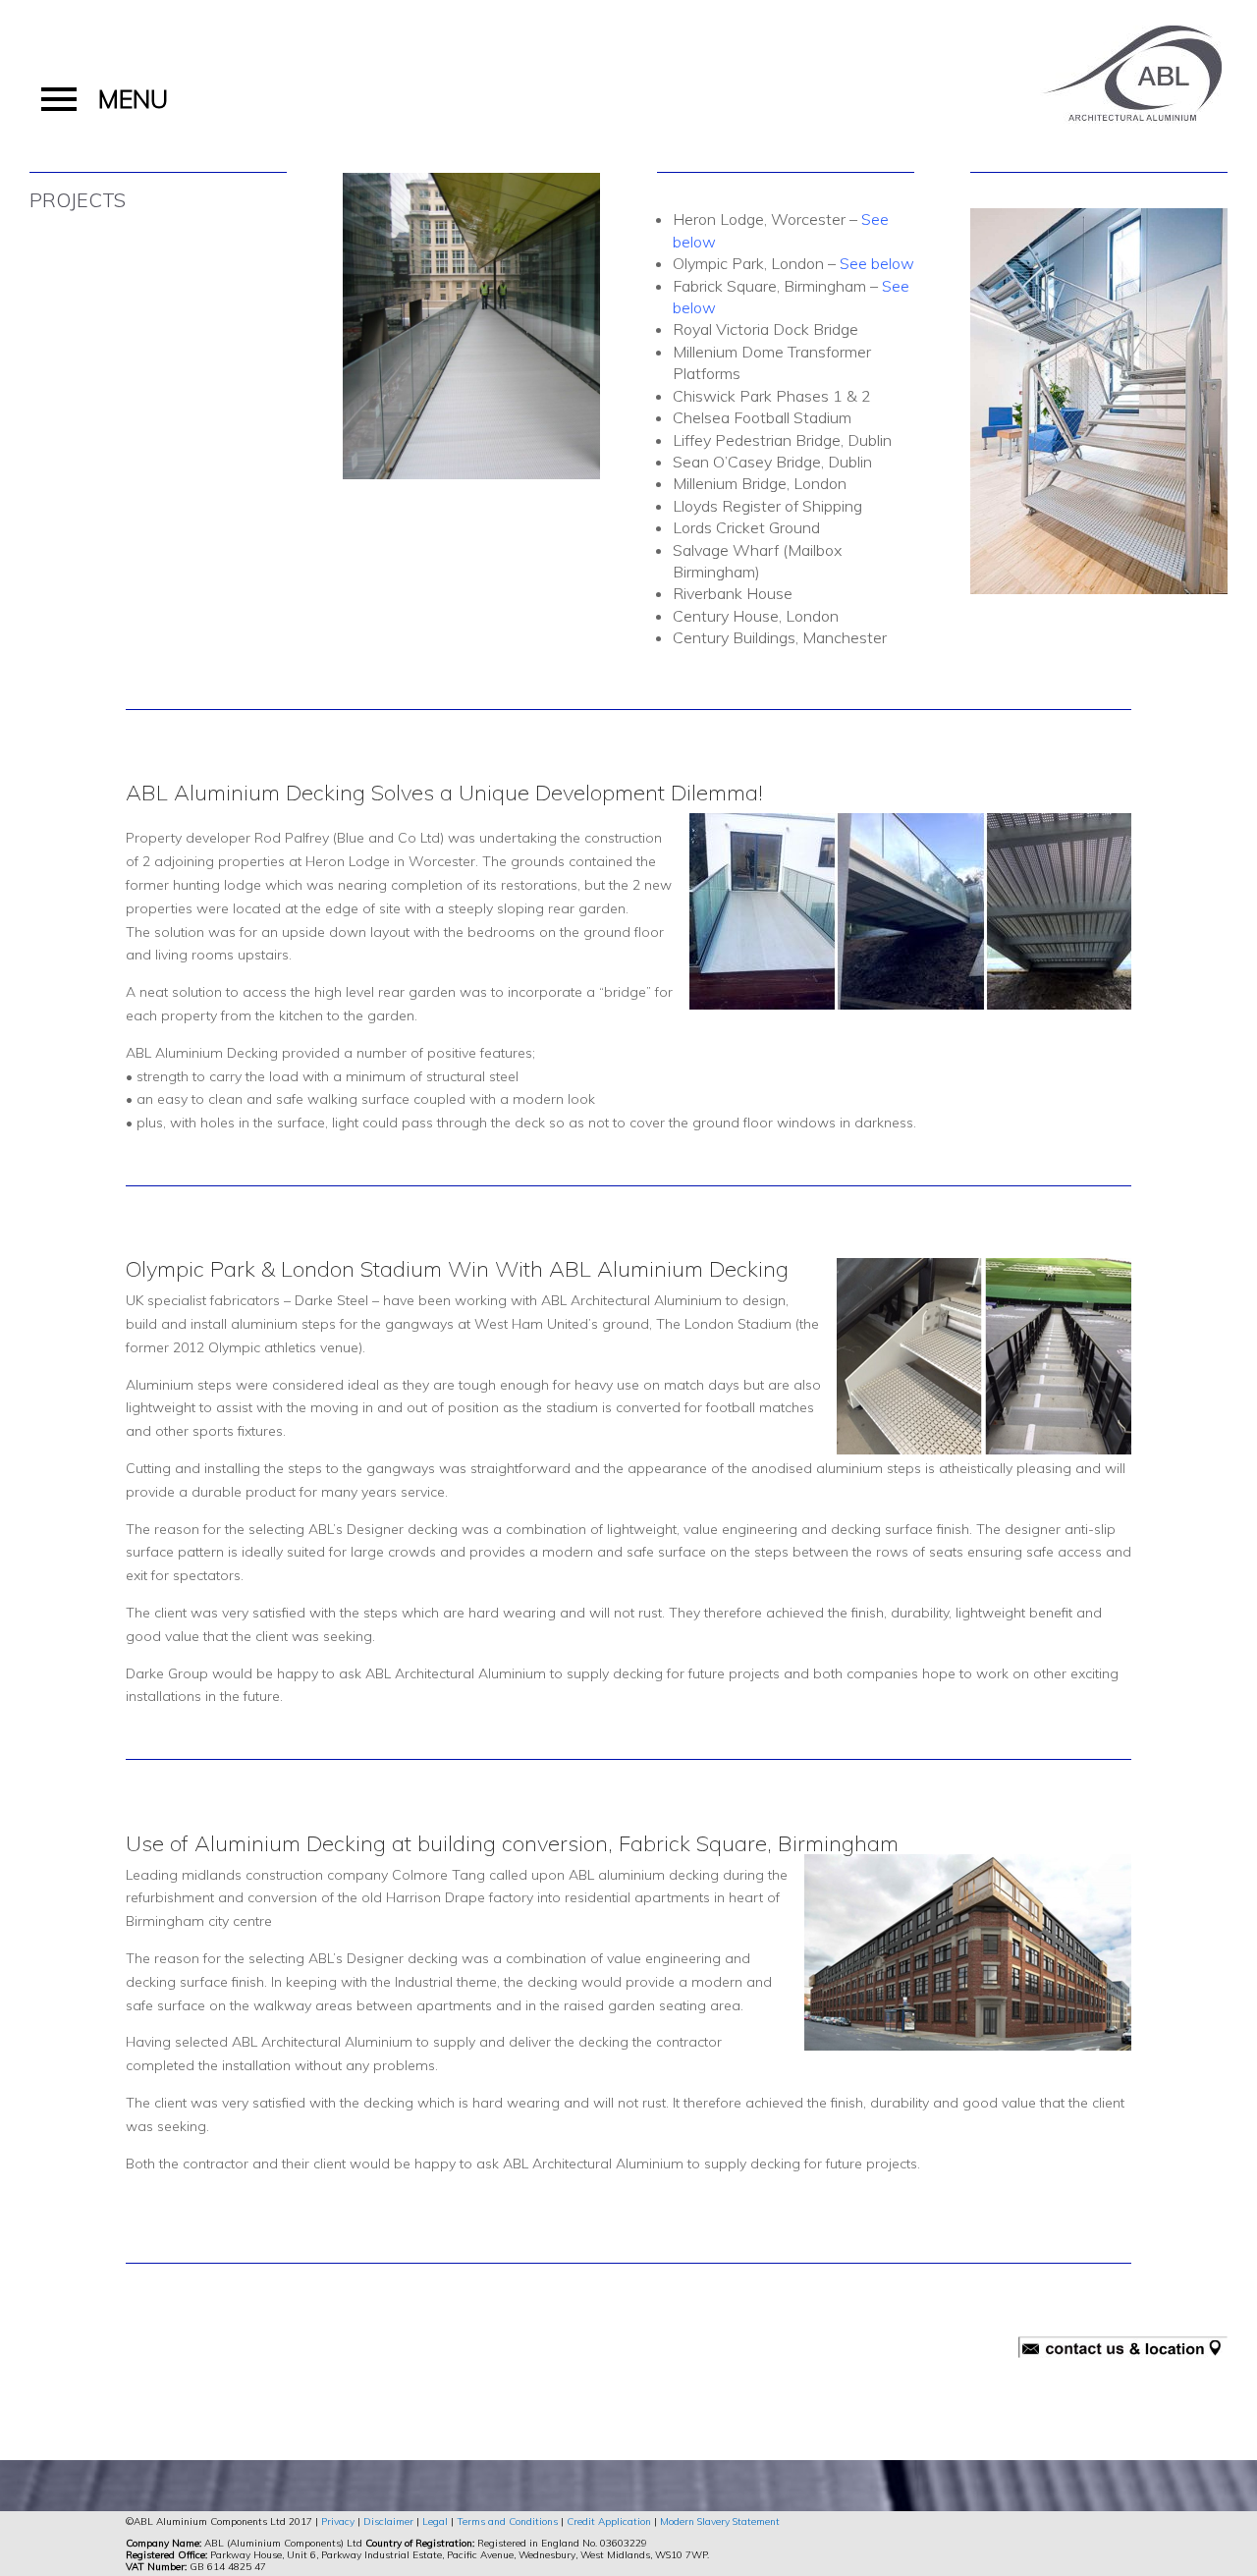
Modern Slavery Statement (720, 2521)
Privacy (338, 2521)
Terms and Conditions (507, 2521)
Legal (435, 2521)
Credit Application (609, 2521)
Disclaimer (388, 2521)
